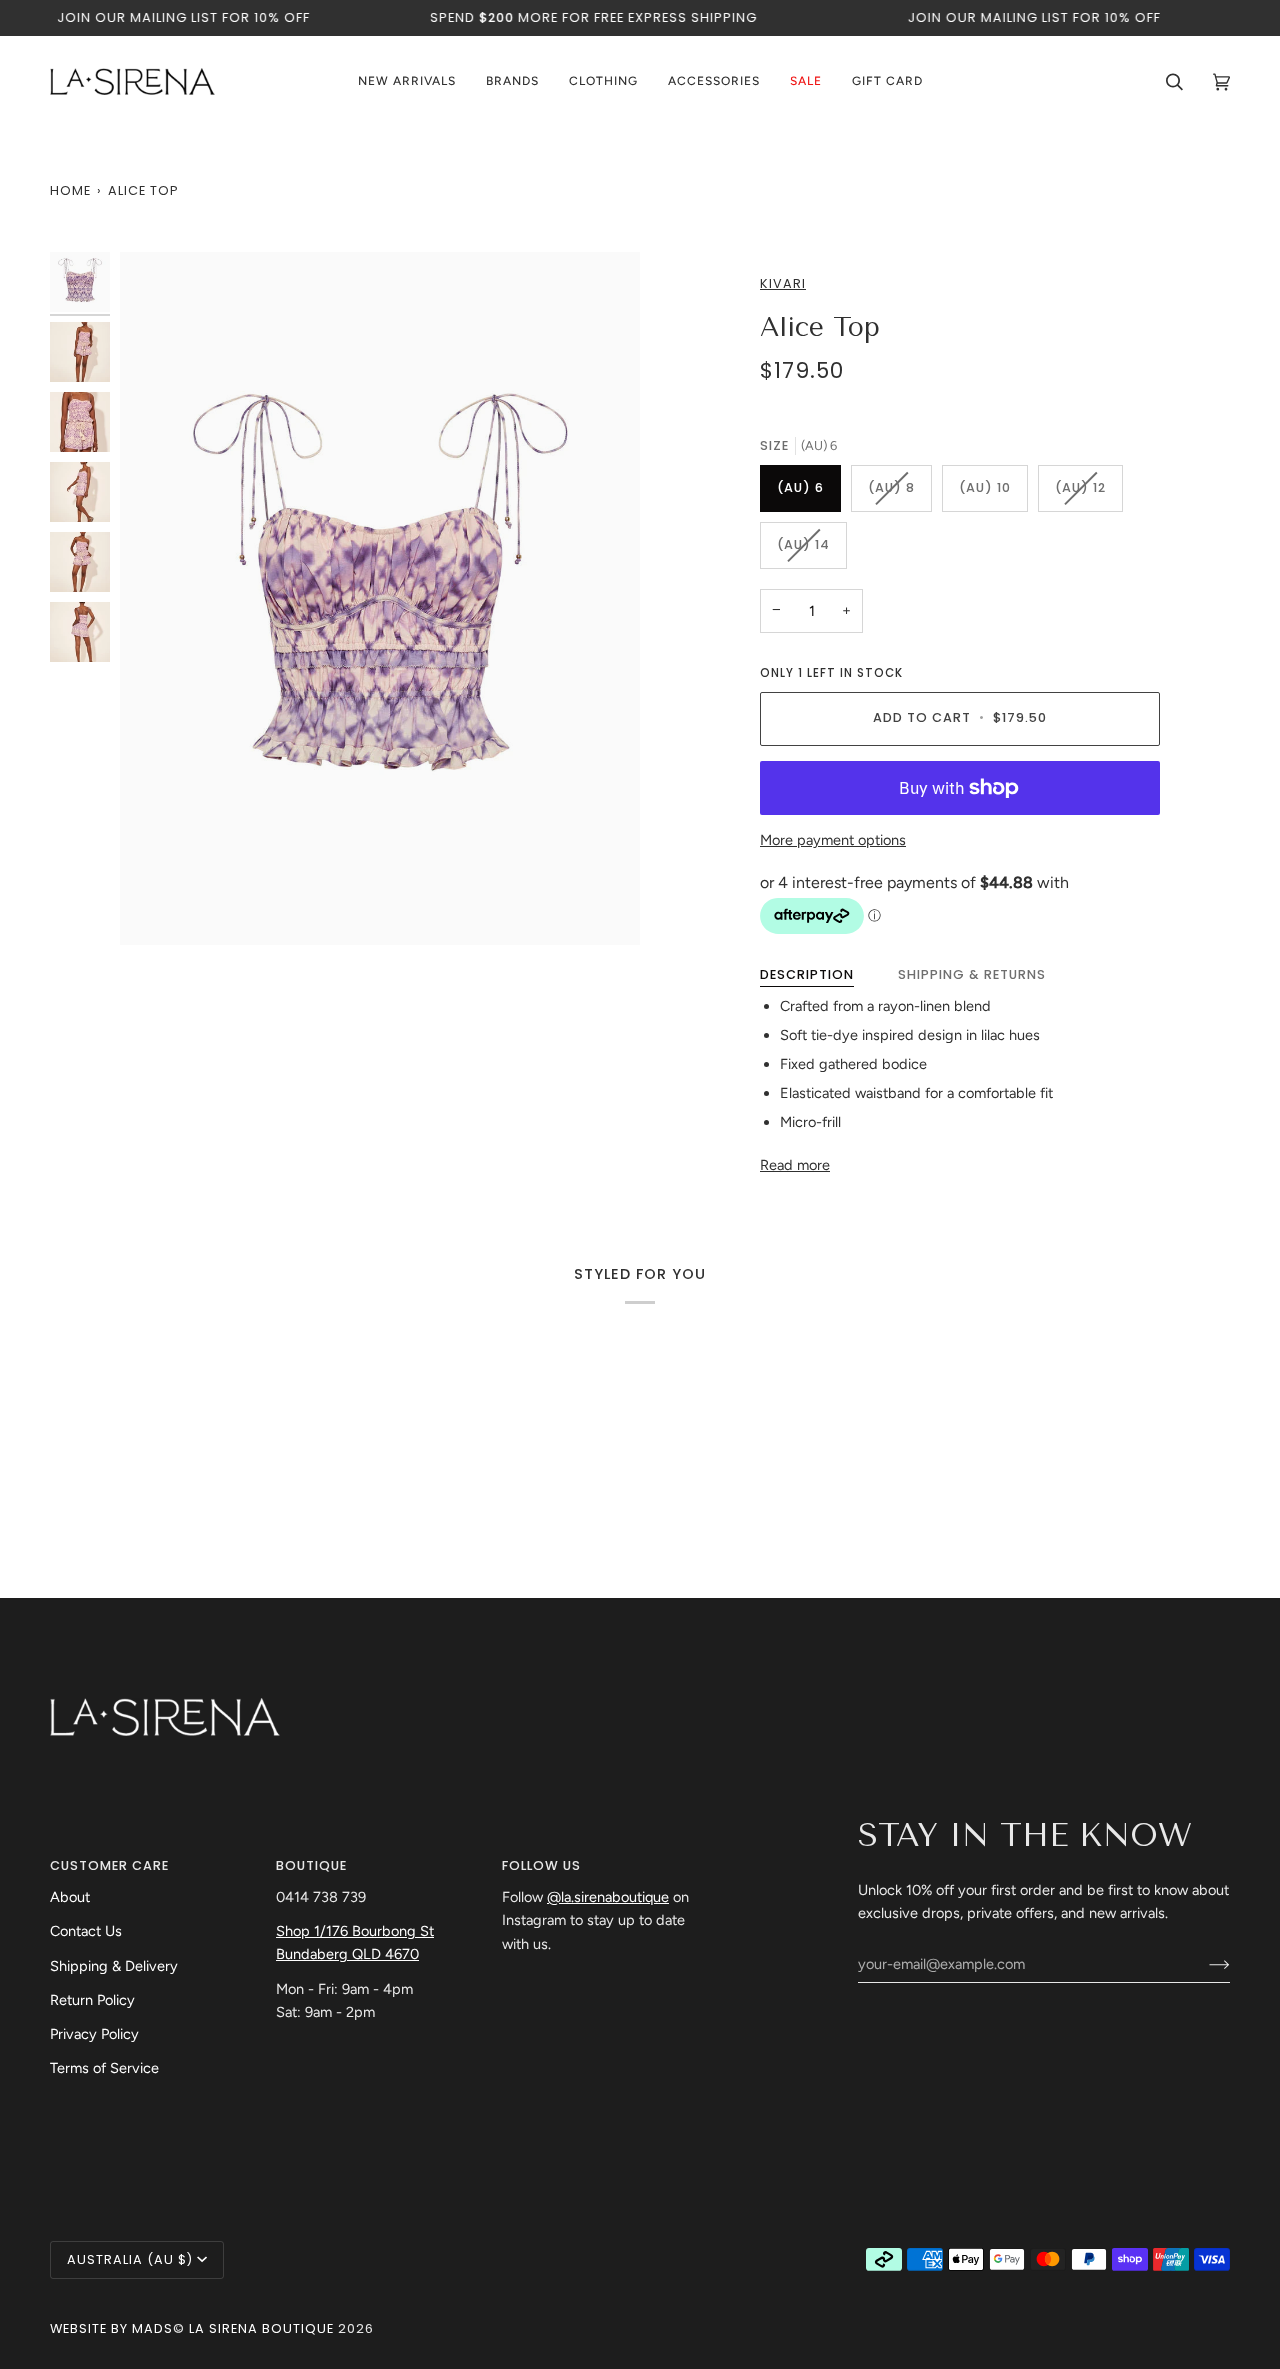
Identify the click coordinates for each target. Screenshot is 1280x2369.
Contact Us (86, 1931)
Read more (795, 1165)
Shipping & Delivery (114, 1966)
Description (807, 974)
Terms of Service (104, 2068)
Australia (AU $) (130, 2259)
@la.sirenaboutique (608, 1897)
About (70, 1897)
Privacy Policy (94, 2034)
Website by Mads (111, 2328)
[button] (512, 81)
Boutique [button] (311, 1865)
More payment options (833, 840)
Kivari (783, 283)
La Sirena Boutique (261, 2328)
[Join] (1203, 1964)
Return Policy (92, 2000)
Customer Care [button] (109, 1865)
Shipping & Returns (972, 974)
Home (70, 190)
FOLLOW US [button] (541, 1865)
